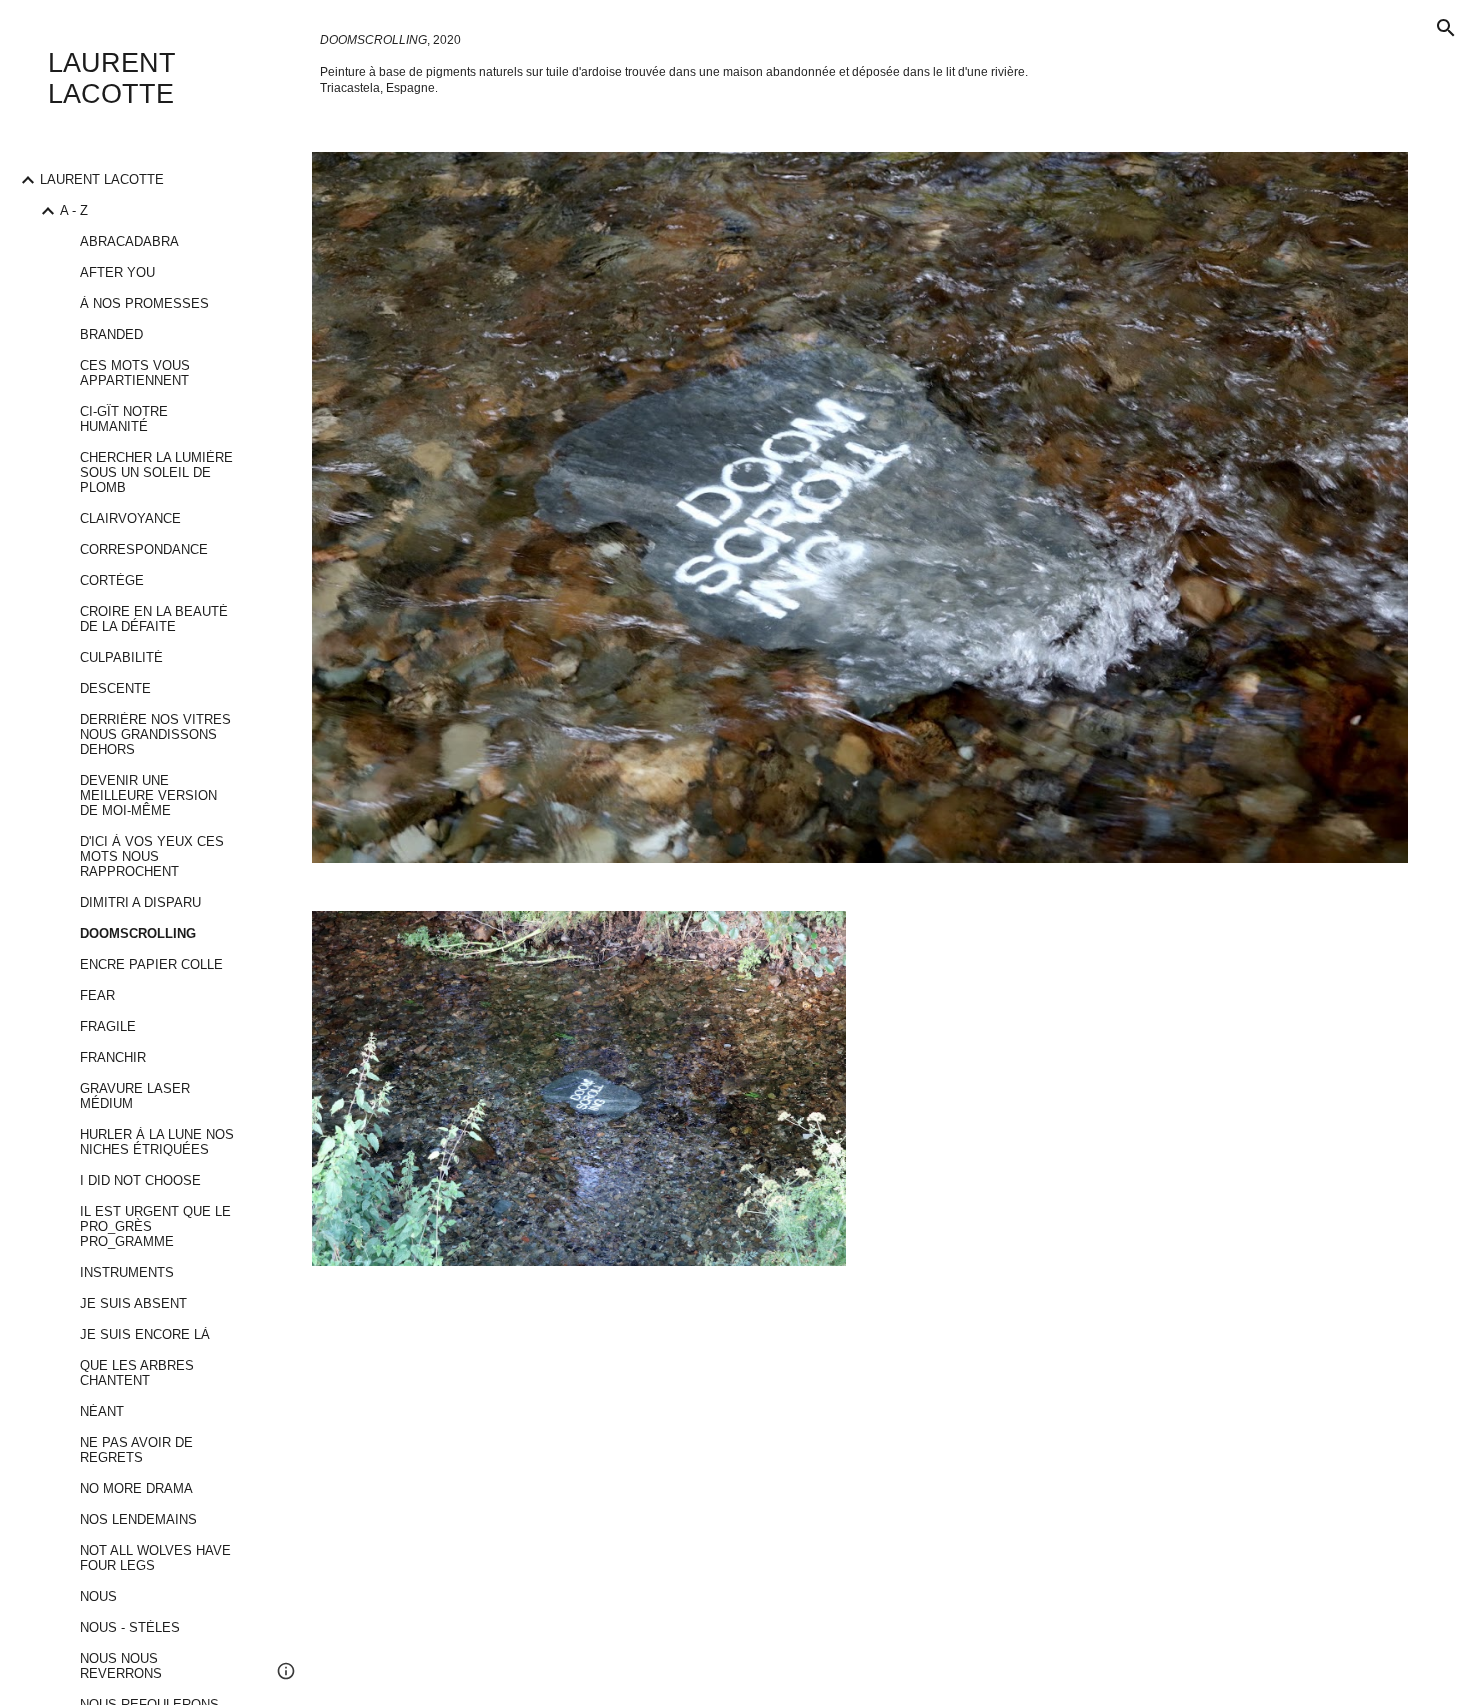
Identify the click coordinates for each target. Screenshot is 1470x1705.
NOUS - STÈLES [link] (130, 1627)
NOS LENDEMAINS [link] (138, 1519)
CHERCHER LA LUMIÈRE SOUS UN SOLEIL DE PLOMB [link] (156, 472)
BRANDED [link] (111, 334)
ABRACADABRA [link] (129, 241)
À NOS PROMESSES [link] (144, 303)
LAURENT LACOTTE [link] (102, 179)
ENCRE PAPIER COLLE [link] (151, 964)
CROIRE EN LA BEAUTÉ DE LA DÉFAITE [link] (154, 619)
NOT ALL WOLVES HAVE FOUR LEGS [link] (155, 1558)
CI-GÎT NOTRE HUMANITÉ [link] (124, 419)
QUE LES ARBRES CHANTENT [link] (137, 1373)
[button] (1446, 28)
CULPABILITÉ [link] (121, 657)
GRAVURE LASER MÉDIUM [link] (135, 1096)
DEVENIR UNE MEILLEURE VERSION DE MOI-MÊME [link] (148, 795)
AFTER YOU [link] (117, 272)
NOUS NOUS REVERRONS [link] (121, 1666)
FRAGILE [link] (108, 1026)
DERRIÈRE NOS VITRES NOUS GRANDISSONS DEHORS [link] (155, 734)
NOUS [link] (98, 1596)
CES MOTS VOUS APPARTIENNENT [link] (135, 373)
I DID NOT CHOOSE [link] (140, 1180)
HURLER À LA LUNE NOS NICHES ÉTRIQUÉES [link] (157, 1142)
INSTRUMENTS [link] (127, 1272)
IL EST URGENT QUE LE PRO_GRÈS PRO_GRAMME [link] (155, 1226)
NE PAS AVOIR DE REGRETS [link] (136, 1450)
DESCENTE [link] (115, 688)
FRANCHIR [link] (113, 1057)
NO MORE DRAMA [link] (136, 1488)
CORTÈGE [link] (112, 580)
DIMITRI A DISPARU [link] (140, 902)
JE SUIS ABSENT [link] (133, 1303)
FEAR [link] (97, 995)
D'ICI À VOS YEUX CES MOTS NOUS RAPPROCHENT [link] (152, 856)
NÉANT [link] (102, 1411)
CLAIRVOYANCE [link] (130, 518)
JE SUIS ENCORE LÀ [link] (145, 1334)
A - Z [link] (74, 210)
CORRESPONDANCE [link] (144, 549)
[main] (860, 64)
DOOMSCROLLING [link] (138, 933)
